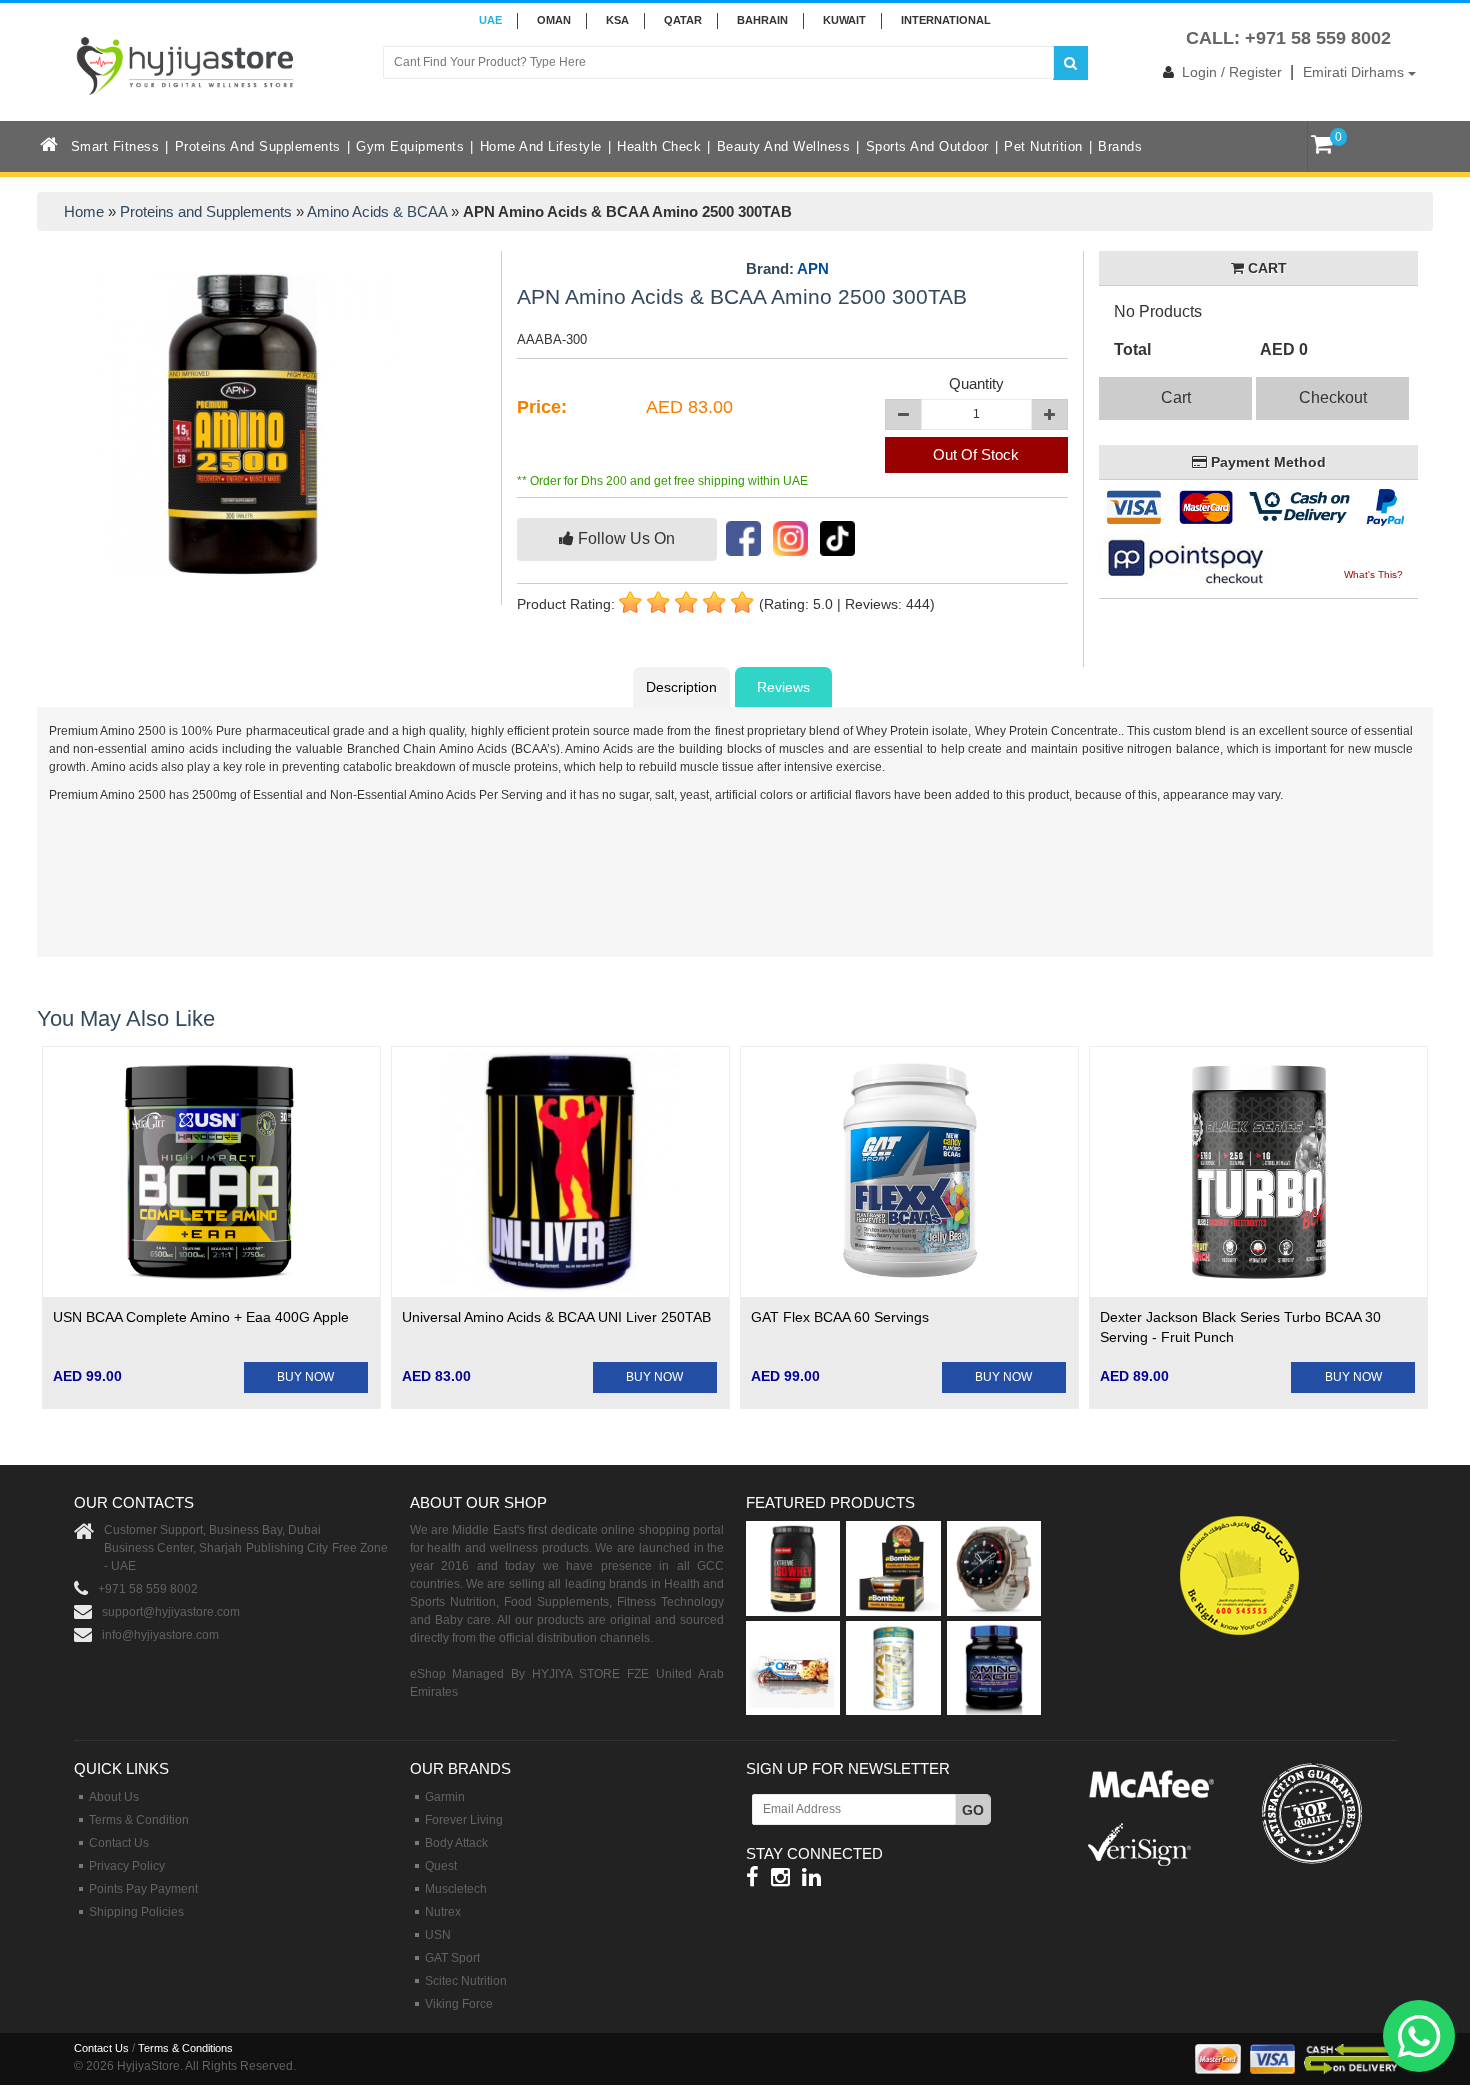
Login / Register (1232, 72)
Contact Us (119, 1843)
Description (681, 687)
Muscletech (456, 1889)
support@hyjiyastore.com (171, 1612)
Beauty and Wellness (784, 146)
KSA (617, 20)
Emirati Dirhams (1355, 72)
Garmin (445, 1797)
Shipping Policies (136, 1912)
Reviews (783, 687)
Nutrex (443, 1912)
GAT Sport (452, 1958)
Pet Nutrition (1043, 146)
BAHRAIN (762, 20)
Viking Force (459, 2004)
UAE (490, 20)
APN (813, 268)
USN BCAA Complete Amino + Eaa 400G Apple (201, 1317)
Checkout (1333, 397)
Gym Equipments (410, 146)
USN (438, 1935)
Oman (554, 20)
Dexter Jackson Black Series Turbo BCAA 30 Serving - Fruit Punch (1240, 1327)
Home (84, 211)
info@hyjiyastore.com (160, 1635)
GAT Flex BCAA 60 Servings (840, 1317)
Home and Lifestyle (541, 146)
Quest (441, 1866)
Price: (542, 407)
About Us (114, 1797)
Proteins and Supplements (258, 146)
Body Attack (456, 1843)
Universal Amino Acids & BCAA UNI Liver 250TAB (556, 1317)
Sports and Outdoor (927, 146)
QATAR (683, 20)
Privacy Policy (127, 1866)
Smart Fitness (115, 146)
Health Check (659, 146)
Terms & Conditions (185, 2048)
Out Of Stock (976, 454)
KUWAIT (844, 20)
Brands (1120, 146)
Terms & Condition (139, 1820)
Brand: (787, 269)
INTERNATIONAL (946, 20)
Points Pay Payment (143, 1889)
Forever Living (464, 1820)
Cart (1176, 397)
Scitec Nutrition (466, 1981)
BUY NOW (305, 1377)
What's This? (1373, 574)
